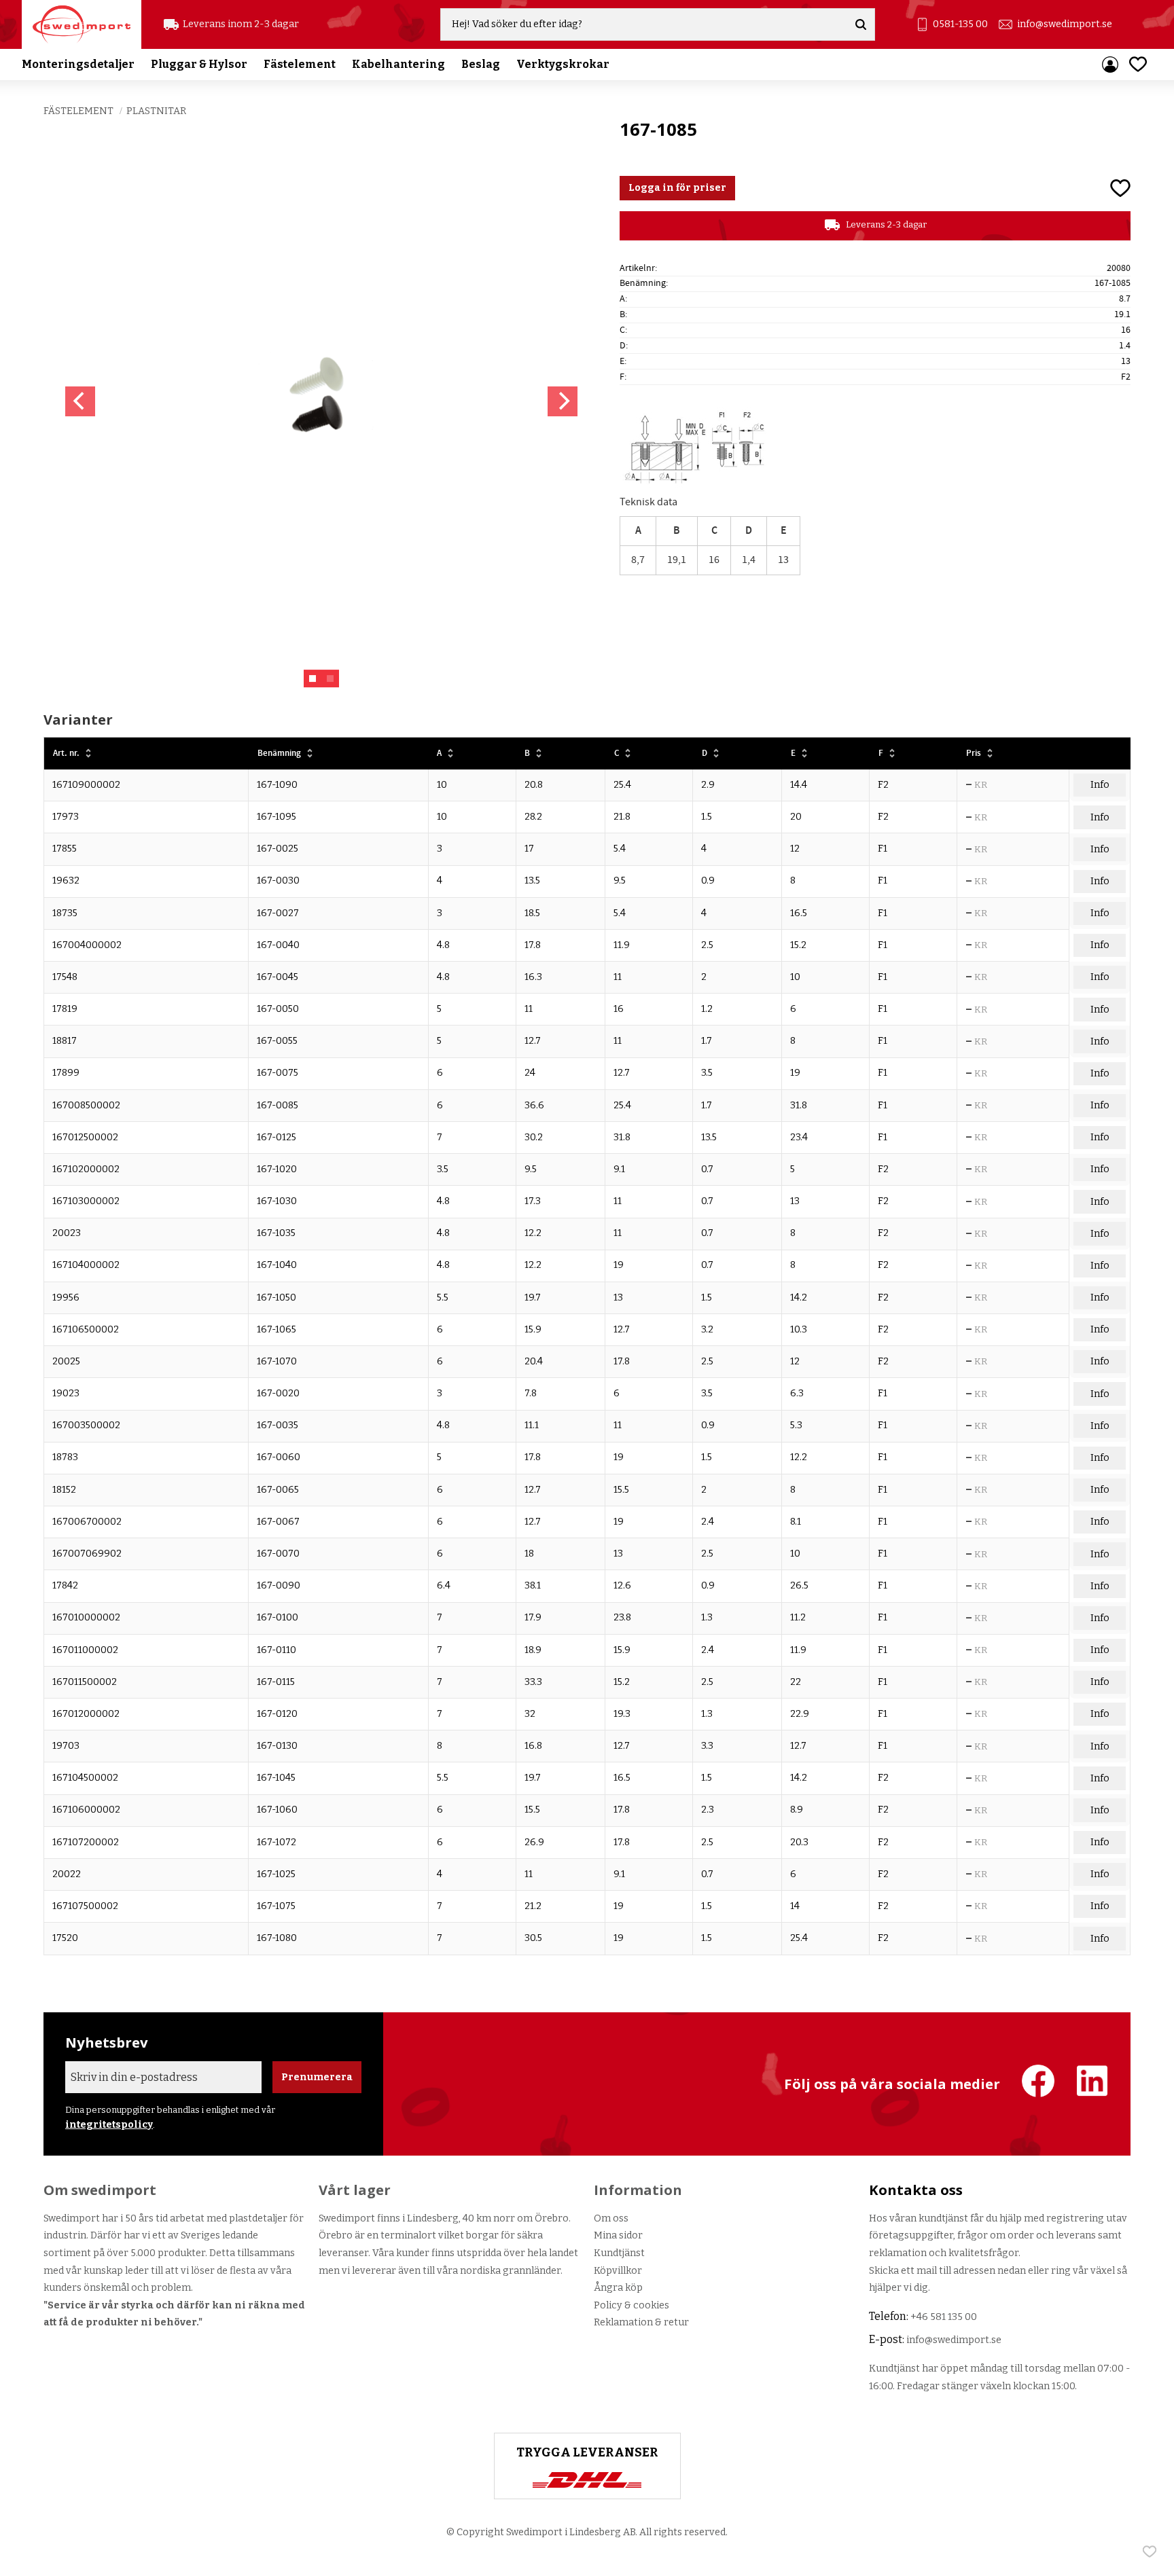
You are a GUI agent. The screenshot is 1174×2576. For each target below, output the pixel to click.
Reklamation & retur (641, 2322)
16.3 (533, 977)
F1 (883, 849)
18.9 (533, 1650)
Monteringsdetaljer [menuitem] (78, 64)
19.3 (622, 1714)
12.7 (533, 1041)
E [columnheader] (793, 754)
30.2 (534, 1137)
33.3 (533, 1682)
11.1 (532, 1425)
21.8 (622, 817)
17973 (66, 817)
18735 (65, 913)
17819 (65, 1009)
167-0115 (276, 1682)
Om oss (611, 2218)
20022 (67, 1874)
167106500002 (86, 1329)
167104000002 (86, 1265)
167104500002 (85, 1778)
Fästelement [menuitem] (300, 64)
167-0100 (278, 1617)
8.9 (797, 1810)
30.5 (533, 1938)
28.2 (533, 817)
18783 (65, 1457)
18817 (65, 1041)
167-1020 (277, 1169)
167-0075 (278, 1073)
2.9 (708, 785)
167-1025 (276, 1874)
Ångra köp (618, 2288)
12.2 (533, 1233)
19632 (66, 881)
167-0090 (279, 1585)
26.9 (534, 1842)
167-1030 (277, 1201)
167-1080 (277, 1938)
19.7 (533, 1298)
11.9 (622, 945)
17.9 (533, 1617)
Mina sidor (618, 2235)
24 (530, 1073)
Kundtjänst (619, 2253)
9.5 (620, 881)
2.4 (708, 1522)
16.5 (799, 913)
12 (795, 849)
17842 (65, 1585)
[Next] (563, 401)
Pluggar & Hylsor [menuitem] (199, 64)
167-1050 (277, 1298)
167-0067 (278, 1522)
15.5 (621, 1490)
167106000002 (86, 1810)
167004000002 (87, 945)
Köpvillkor (618, 2271)
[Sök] (861, 24)
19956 (66, 1298)
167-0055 (277, 1041)
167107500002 (85, 1906)
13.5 (532, 881)
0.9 (708, 881)
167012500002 (85, 1137)
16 (619, 1009)
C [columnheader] (617, 754)
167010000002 (86, 1617)
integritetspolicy (109, 2125)
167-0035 (278, 1425)
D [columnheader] (705, 754)
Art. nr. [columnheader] (66, 754)
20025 (66, 1361)
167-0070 (278, 1554)
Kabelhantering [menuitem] (398, 64)
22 (796, 1682)
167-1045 (276, 1778)
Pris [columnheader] (974, 754)
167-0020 (278, 1393)
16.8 (533, 1746)
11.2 (798, 1617)
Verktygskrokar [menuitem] (563, 64)
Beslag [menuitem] (481, 64)
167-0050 (278, 1009)
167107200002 (86, 1842)
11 (618, 977)
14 (795, 1906)
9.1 (619, 1169)
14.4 (799, 785)
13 (795, 1201)
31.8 (799, 1105)
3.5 (707, 1073)
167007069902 (87, 1554)
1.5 (707, 817)
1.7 (707, 1041)
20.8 (534, 785)
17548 (65, 977)
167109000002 (86, 785)
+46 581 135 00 (944, 2317)
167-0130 (277, 1746)
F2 (883, 785)
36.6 (534, 1105)
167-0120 (277, 1714)
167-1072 (277, 1842)
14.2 (799, 1298)
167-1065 (277, 1329)
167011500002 (85, 1682)
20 (796, 817)
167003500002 (86, 1425)
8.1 (796, 1522)
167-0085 (278, 1105)
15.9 (533, 1329)
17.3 (533, 1201)
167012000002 (86, 1714)
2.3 (708, 1810)
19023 (66, 1393)
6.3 (797, 1393)
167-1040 (277, 1265)
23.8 (622, 1617)
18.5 (532, 913)
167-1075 (276, 1906)
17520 (65, 1938)
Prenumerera (317, 2077)
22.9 (800, 1714)
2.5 (707, 945)
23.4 (799, 1137)
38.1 (533, 1585)
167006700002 (87, 1522)
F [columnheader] (881, 754)
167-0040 (278, 945)
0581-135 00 (960, 24)
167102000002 (86, 1169)
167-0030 (278, 881)
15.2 (798, 945)
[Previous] (80, 401)
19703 (66, 1746)
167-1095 (277, 817)
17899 (66, 1073)
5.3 (796, 1425)
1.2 (707, 1009)
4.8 (443, 945)
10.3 (799, 1329)
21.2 (533, 1906)
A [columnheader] (439, 754)
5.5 (443, 1298)
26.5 (799, 1585)
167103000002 (86, 1201)
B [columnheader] (527, 754)
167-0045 (278, 977)
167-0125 (277, 1137)
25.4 (622, 785)
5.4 (620, 849)
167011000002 (85, 1650)
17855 (65, 849)
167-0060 (279, 1457)
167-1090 (277, 785)
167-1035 (276, 1233)
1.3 (707, 1617)
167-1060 (277, 1810)
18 (529, 1554)
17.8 (533, 945)
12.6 (622, 1585)
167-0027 (278, 913)
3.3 (707, 1746)
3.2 (707, 1329)
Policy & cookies (632, 2305)
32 (530, 1714)
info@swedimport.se (1065, 24)
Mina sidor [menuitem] (1110, 65)
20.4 (534, 1361)
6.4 (444, 1585)
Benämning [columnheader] (279, 754)
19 (795, 1073)
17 (529, 849)
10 (442, 785)
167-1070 (277, 1361)
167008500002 (86, 1105)
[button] (1138, 64)
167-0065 (278, 1490)
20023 (67, 1233)
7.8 (531, 1393)
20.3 (799, 1842)
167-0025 (278, 849)
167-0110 (277, 1650)
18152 (64, 1490)
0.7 (707, 1169)
